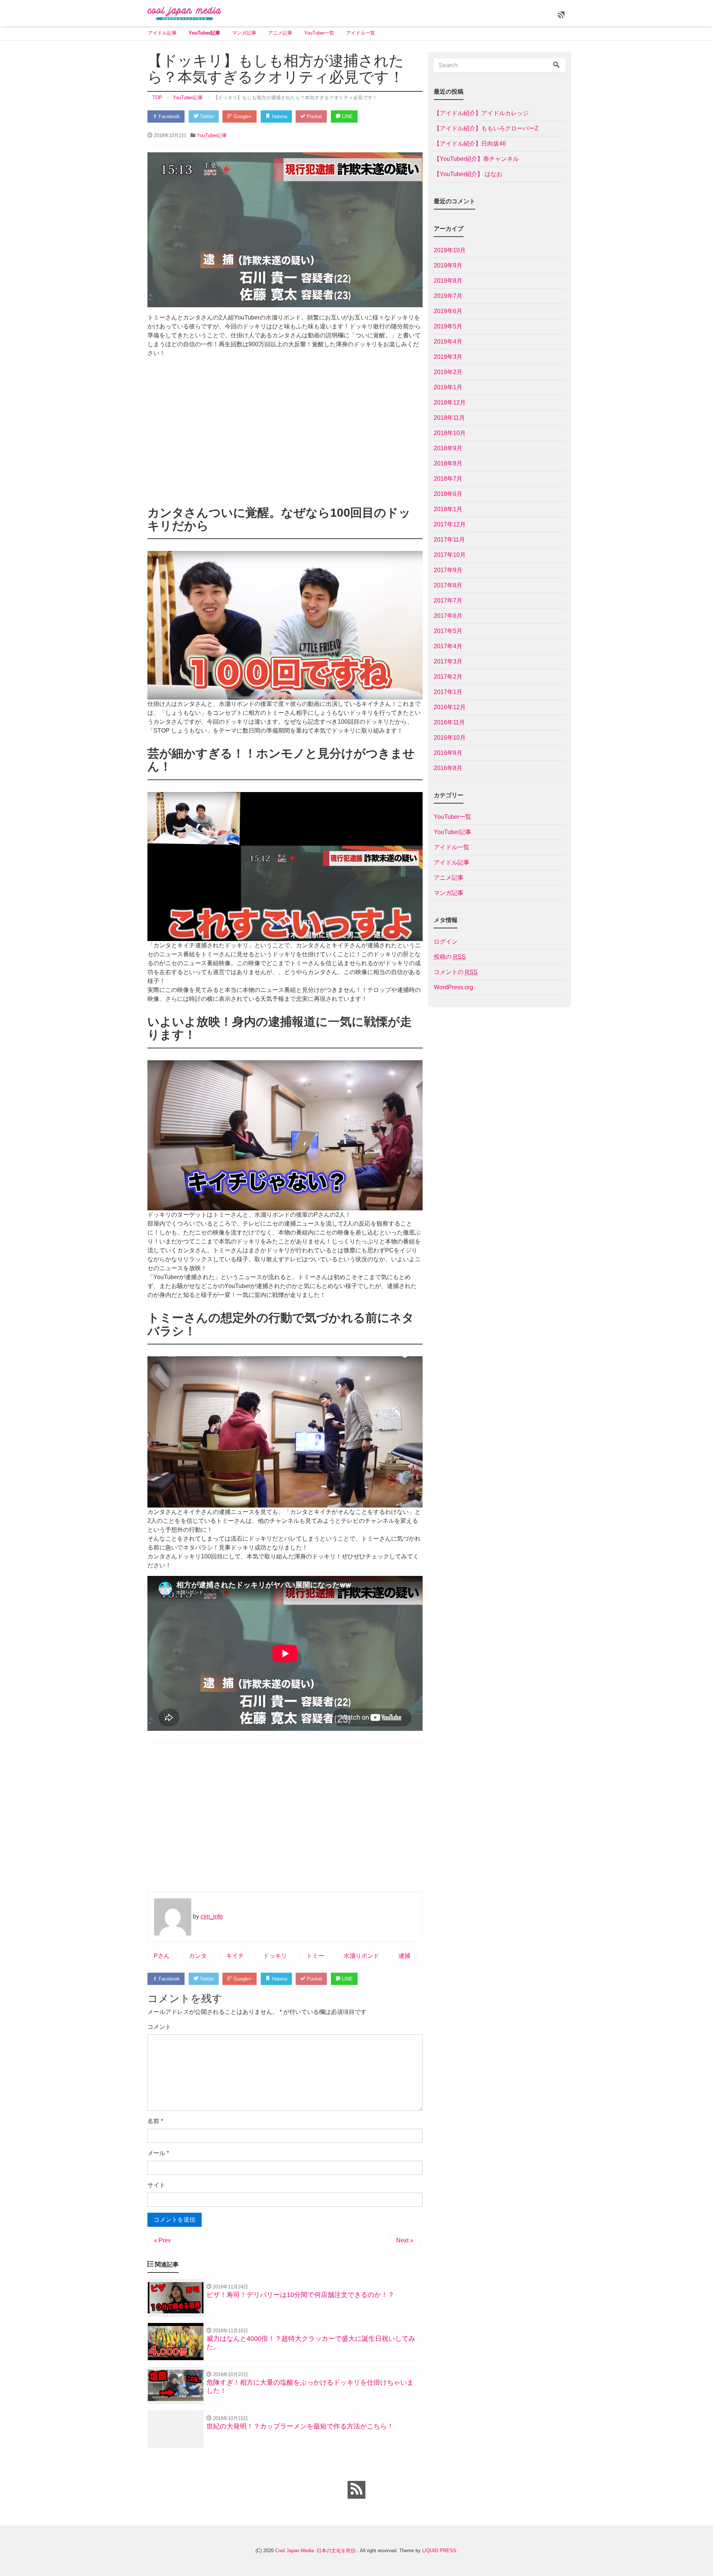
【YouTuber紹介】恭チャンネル (476, 159)
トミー (315, 1956)
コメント (159, 2027)
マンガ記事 (244, 33)
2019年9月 (448, 265)
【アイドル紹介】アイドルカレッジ (481, 113)
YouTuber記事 (204, 33)
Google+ (242, 116)
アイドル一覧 (361, 33)
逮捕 (404, 1956)
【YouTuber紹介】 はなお (468, 174)
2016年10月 (450, 738)
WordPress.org (453, 987)
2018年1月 (448, 509)
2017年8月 (448, 585)
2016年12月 (450, 707)
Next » (405, 2240)
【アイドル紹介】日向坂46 (470, 144)
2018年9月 (448, 448)
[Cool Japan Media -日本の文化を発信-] (185, 12)
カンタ (198, 1956)
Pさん (162, 1956)
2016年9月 (448, 753)
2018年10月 (450, 433)
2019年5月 (448, 326)
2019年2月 (448, 372)
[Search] (556, 65)
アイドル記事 (162, 33)
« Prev (162, 2240)
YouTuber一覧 (319, 33)
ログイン (446, 942)
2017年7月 (448, 601)
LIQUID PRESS (439, 2551)
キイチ (235, 1956)
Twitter (206, 116)
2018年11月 (449, 418)
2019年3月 (448, 357)
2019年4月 (448, 342)
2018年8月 (448, 463)
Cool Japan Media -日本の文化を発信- (316, 2551)
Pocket (314, 116)
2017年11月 (449, 540)
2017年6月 (448, 616)
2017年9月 (448, 570)
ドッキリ (275, 1956)
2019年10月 (450, 250)
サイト (156, 2185)
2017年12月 (450, 524)
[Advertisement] (285, 434)
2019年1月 (448, 387)
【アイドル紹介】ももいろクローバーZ (486, 128)
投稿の (450, 957)
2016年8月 (448, 768)
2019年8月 (448, 281)
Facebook (168, 116)
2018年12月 (450, 403)
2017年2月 (448, 677)
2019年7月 (448, 296)
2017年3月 (448, 661)
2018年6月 (448, 494)
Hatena (279, 116)
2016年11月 (449, 722)
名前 (155, 2121)
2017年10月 (450, 555)
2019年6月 (448, 311)
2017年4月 (448, 646)
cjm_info (212, 1916)
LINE (347, 116)
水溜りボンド (361, 1956)
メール (158, 2153)
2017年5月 (448, 631)
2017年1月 (448, 692)
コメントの (456, 972)
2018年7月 (448, 479)
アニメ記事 (280, 33)
